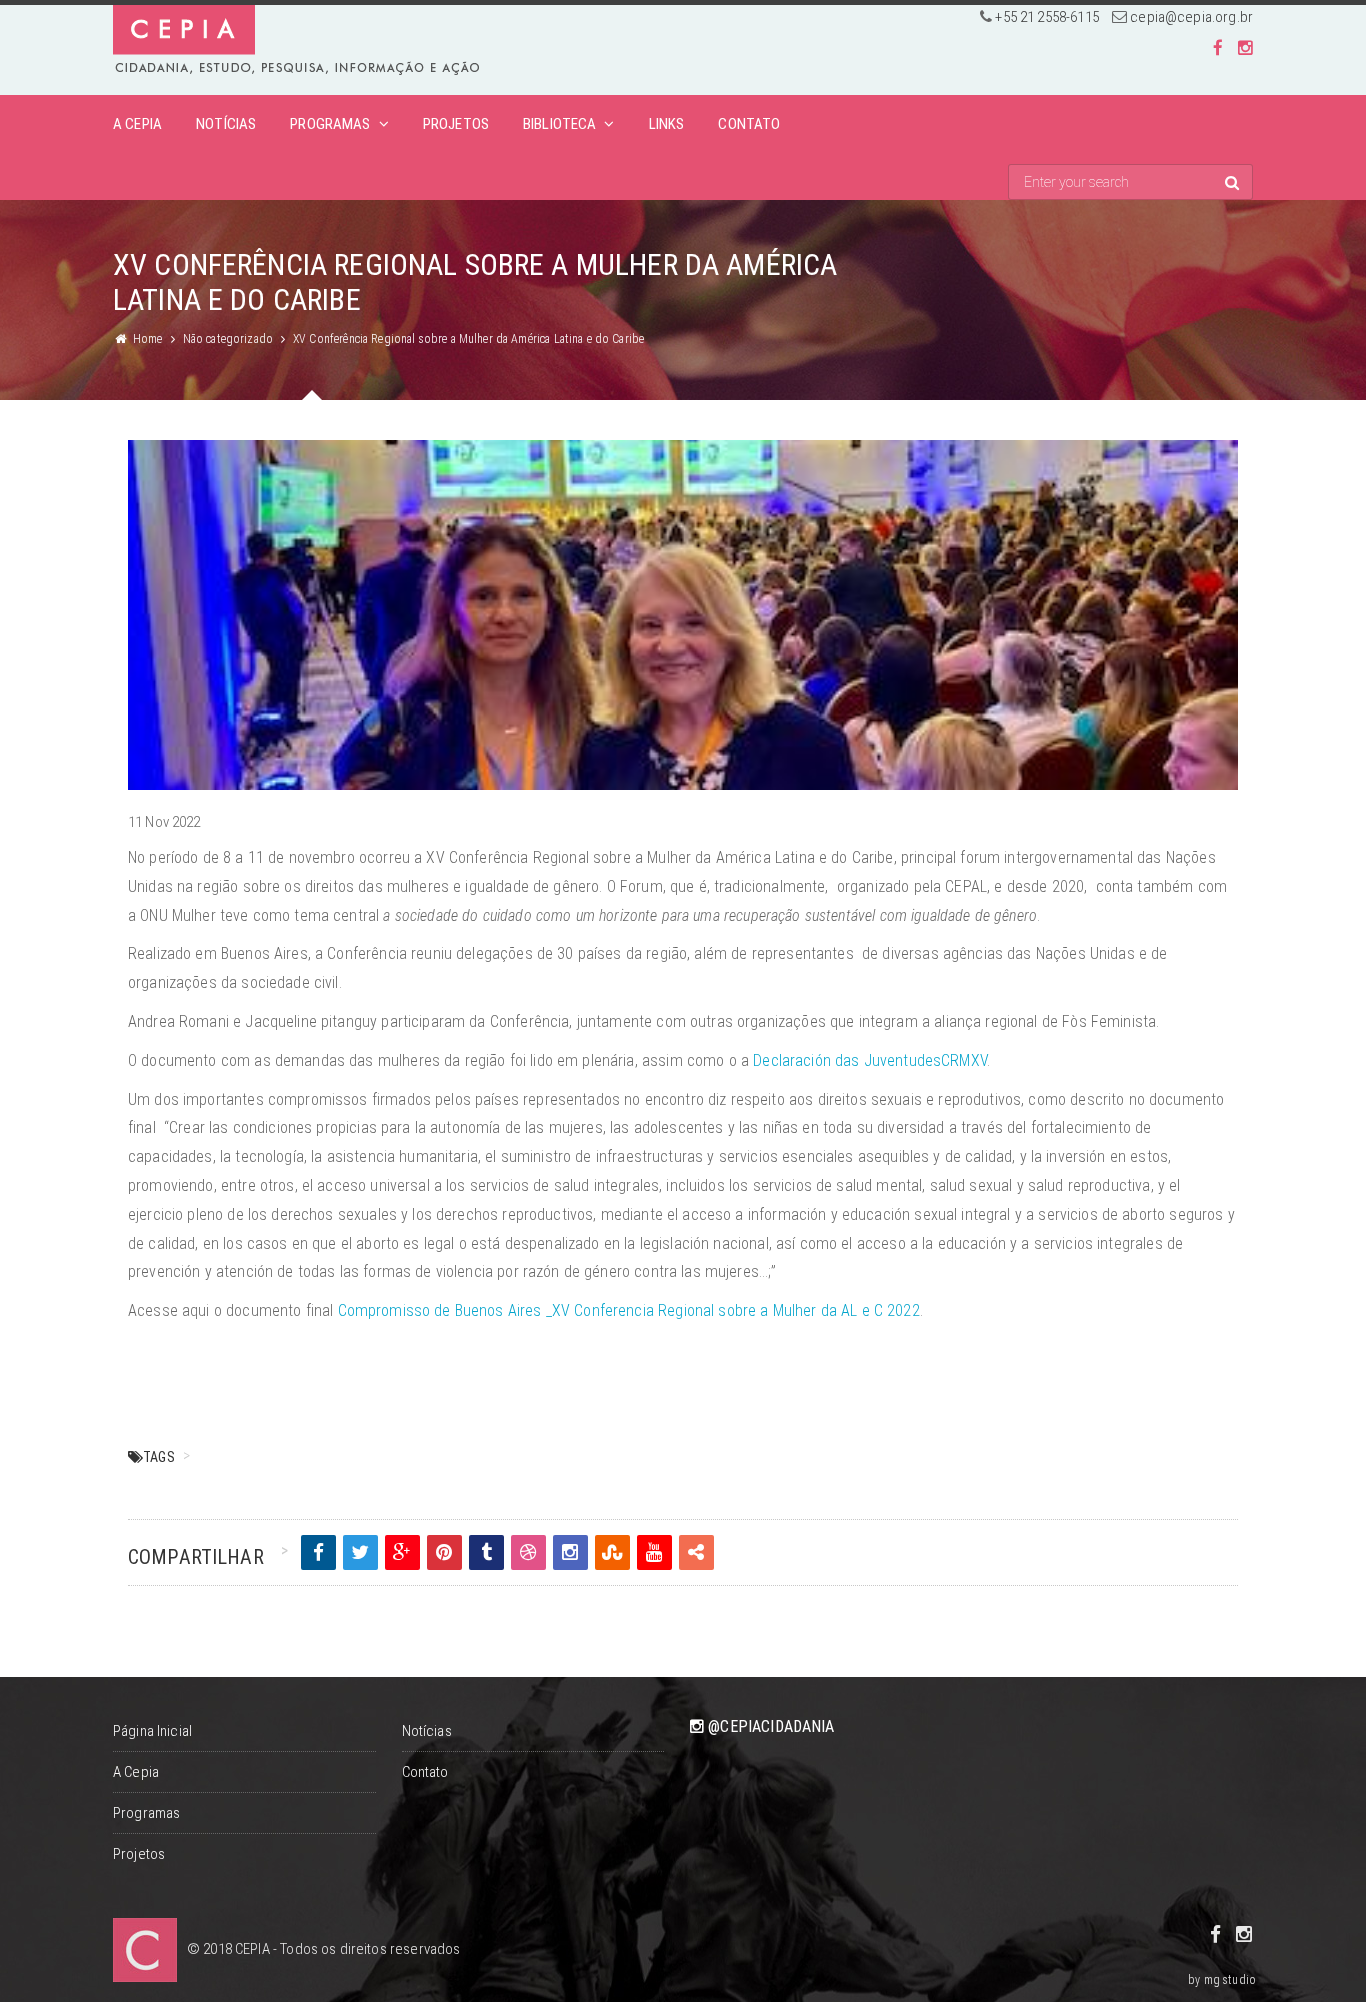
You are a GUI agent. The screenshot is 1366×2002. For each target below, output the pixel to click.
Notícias (226, 124)
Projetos (456, 124)
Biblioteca (560, 124)
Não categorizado (228, 339)
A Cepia (137, 124)
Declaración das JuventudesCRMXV (870, 1060)
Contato (749, 124)
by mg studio (1222, 1980)
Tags (159, 1457)
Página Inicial (152, 1731)
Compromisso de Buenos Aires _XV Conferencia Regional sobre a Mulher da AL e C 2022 (629, 1310)
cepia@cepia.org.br (1191, 17)
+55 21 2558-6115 (1046, 17)
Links (667, 124)
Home (148, 339)
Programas (330, 124)
